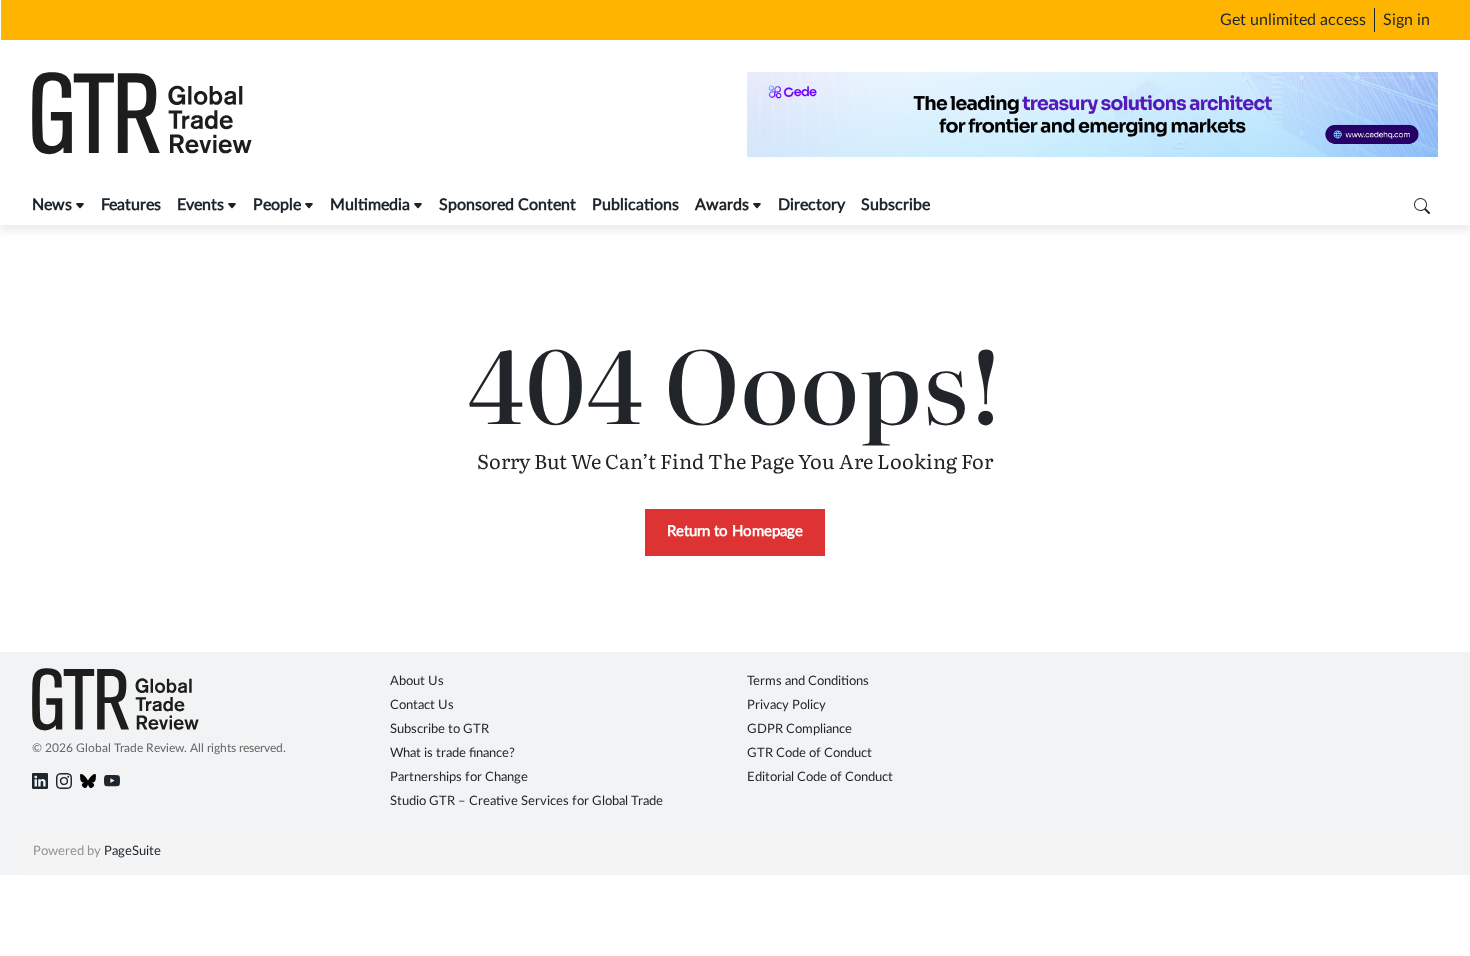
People (277, 205)
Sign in (1406, 20)
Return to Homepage (735, 531)
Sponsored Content (507, 205)
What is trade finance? (452, 753)
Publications (635, 205)
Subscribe (895, 205)
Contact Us (422, 705)
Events (200, 205)
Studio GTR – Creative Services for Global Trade (526, 801)
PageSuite (132, 851)
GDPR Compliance (799, 729)
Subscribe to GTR (439, 729)
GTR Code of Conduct (809, 753)
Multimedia (370, 205)
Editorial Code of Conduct (820, 777)
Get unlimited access (1293, 20)
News (52, 205)
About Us (417, 681)
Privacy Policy (786, 705)
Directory (811, 205)
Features (131, 205)
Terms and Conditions (808, 681)
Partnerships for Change (459, 777)
